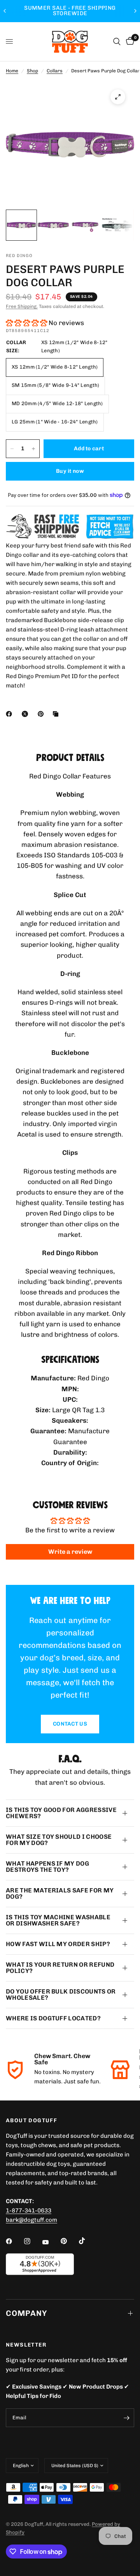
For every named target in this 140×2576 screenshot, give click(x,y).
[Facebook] (10, 714)
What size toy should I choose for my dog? (59, 1840)
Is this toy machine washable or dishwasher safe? (58, 1920)
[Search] (117, 42)
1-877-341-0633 (29, 2210)
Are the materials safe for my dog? (60, 1893)
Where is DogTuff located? (53, 2018)
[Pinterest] (42, 714)
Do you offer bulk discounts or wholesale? (61, 1995)
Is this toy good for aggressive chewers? (61, 1813)
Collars (55, 71)
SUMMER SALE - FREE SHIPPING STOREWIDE (70, 11)
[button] (26, 323)
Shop (32, 71)
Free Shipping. (22, 306)
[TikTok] (87, 2241)
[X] (26, 714)
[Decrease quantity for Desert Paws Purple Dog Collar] (12, 449)
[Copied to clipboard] (57, 714)
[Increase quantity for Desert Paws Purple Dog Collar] (33, 449)
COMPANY (26, 2313)
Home (12, 71)
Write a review (70, 1552)
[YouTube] (51, 2242)
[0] (129, 42)
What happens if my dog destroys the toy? (47, 1867)
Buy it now (70, 471)
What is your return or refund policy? (60, 1968)
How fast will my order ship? (58, 1944)
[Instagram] (33, 2241)
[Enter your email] (126, 2418)
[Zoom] (118, 97)
